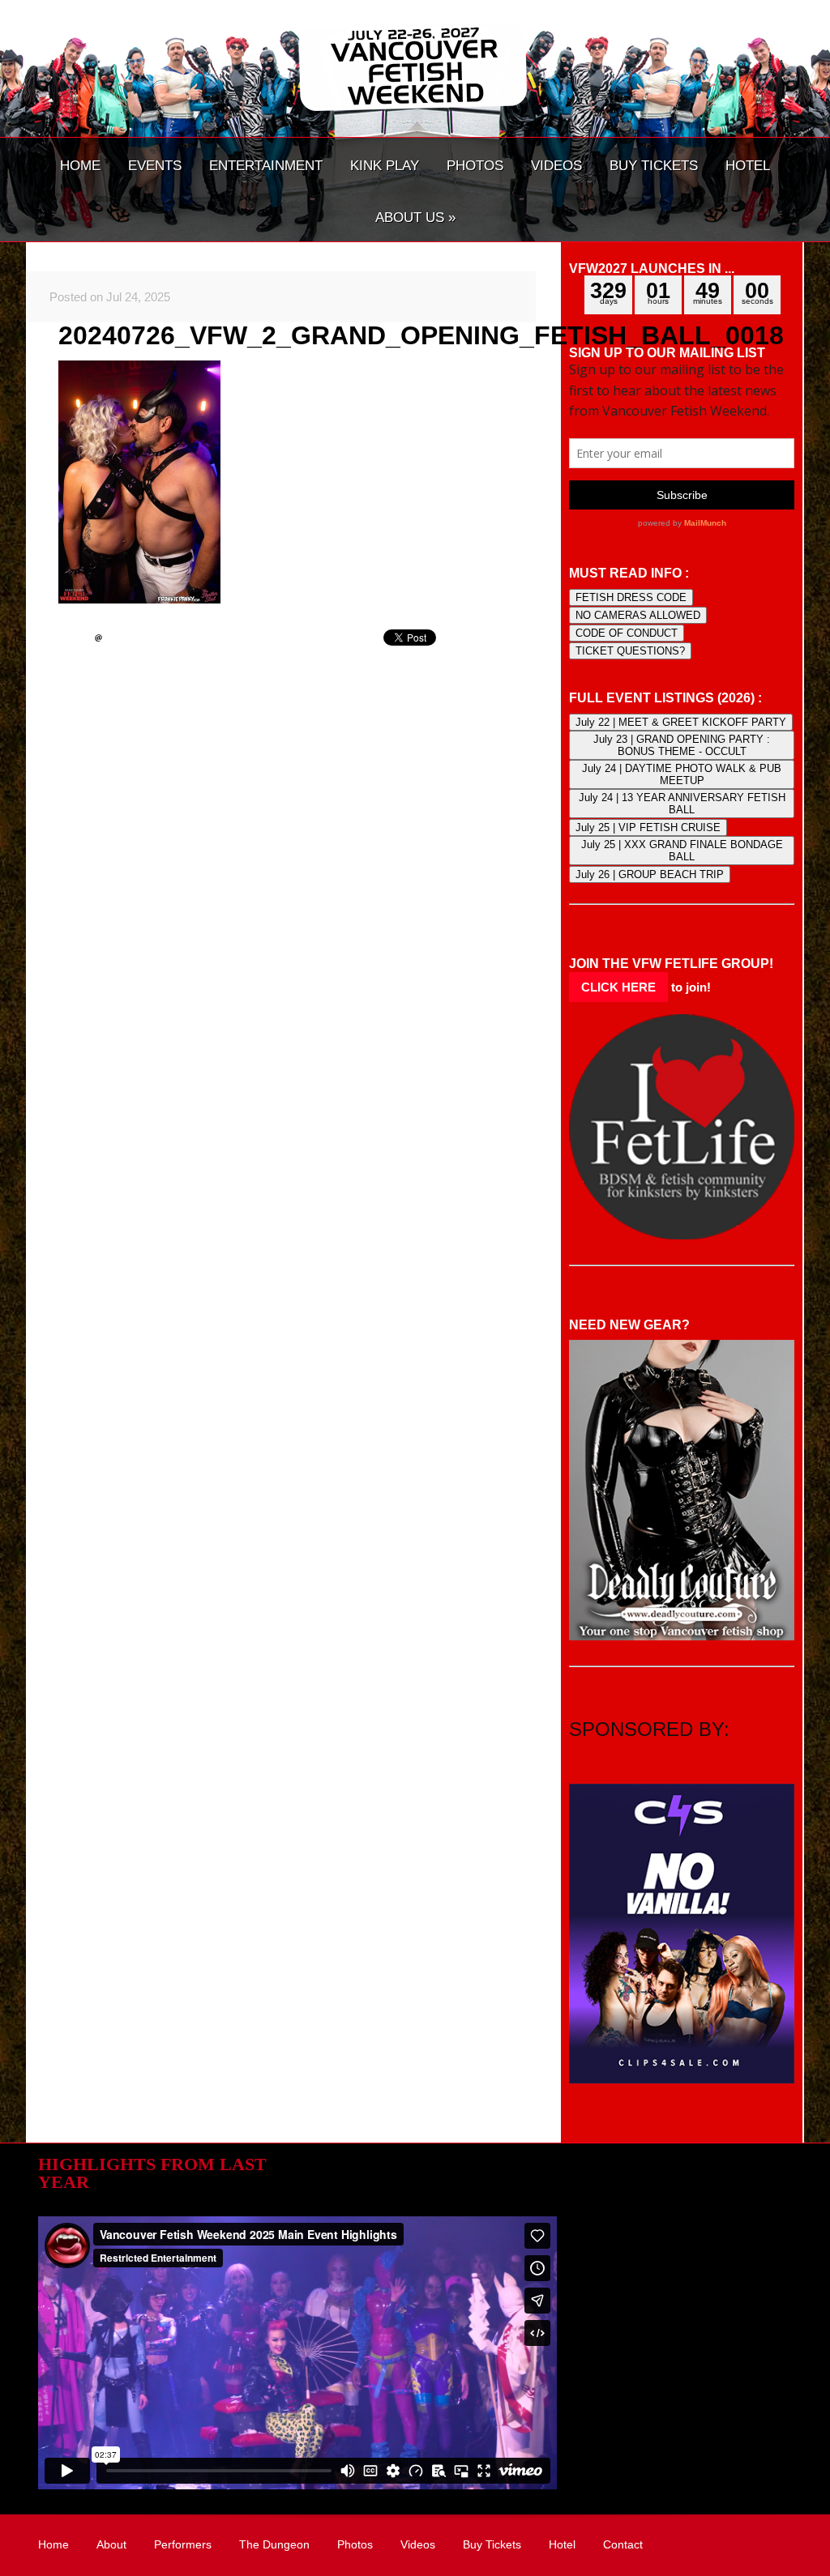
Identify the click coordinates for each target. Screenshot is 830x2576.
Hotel (562, 2544)
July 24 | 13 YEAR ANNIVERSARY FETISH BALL (682, 804)
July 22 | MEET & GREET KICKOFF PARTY (681, 722)
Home (53, 2544)
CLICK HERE (618, 987)
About (111, 2544)
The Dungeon (274, 2544)
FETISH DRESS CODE (631, 597)
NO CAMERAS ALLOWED (638, 615)
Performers (183, 2544)
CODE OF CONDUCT (627, 633)
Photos (355, 2544)
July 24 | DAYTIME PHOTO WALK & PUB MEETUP (682, 774)
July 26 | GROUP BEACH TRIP (650, 874)
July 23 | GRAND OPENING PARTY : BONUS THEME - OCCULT (682, 745)
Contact (623, 2544)
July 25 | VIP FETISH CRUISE (648, 827)
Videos (418, 2544)
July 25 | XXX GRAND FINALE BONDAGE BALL (682, 851)
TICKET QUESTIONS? (630, 651)
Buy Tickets (492, 2544)
